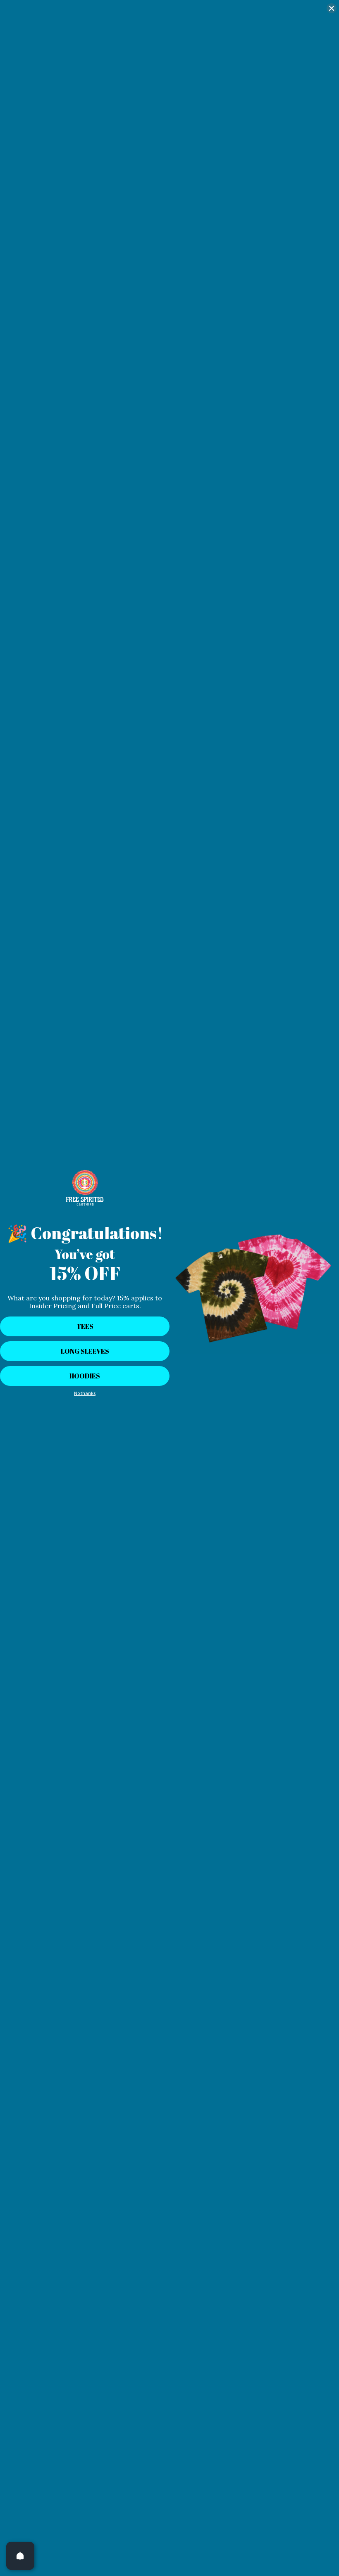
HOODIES (85, 1376)
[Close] (332, 8)
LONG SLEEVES (85, 1351)
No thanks (85, 1393)
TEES (85, 1326)
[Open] (20, 2556)
